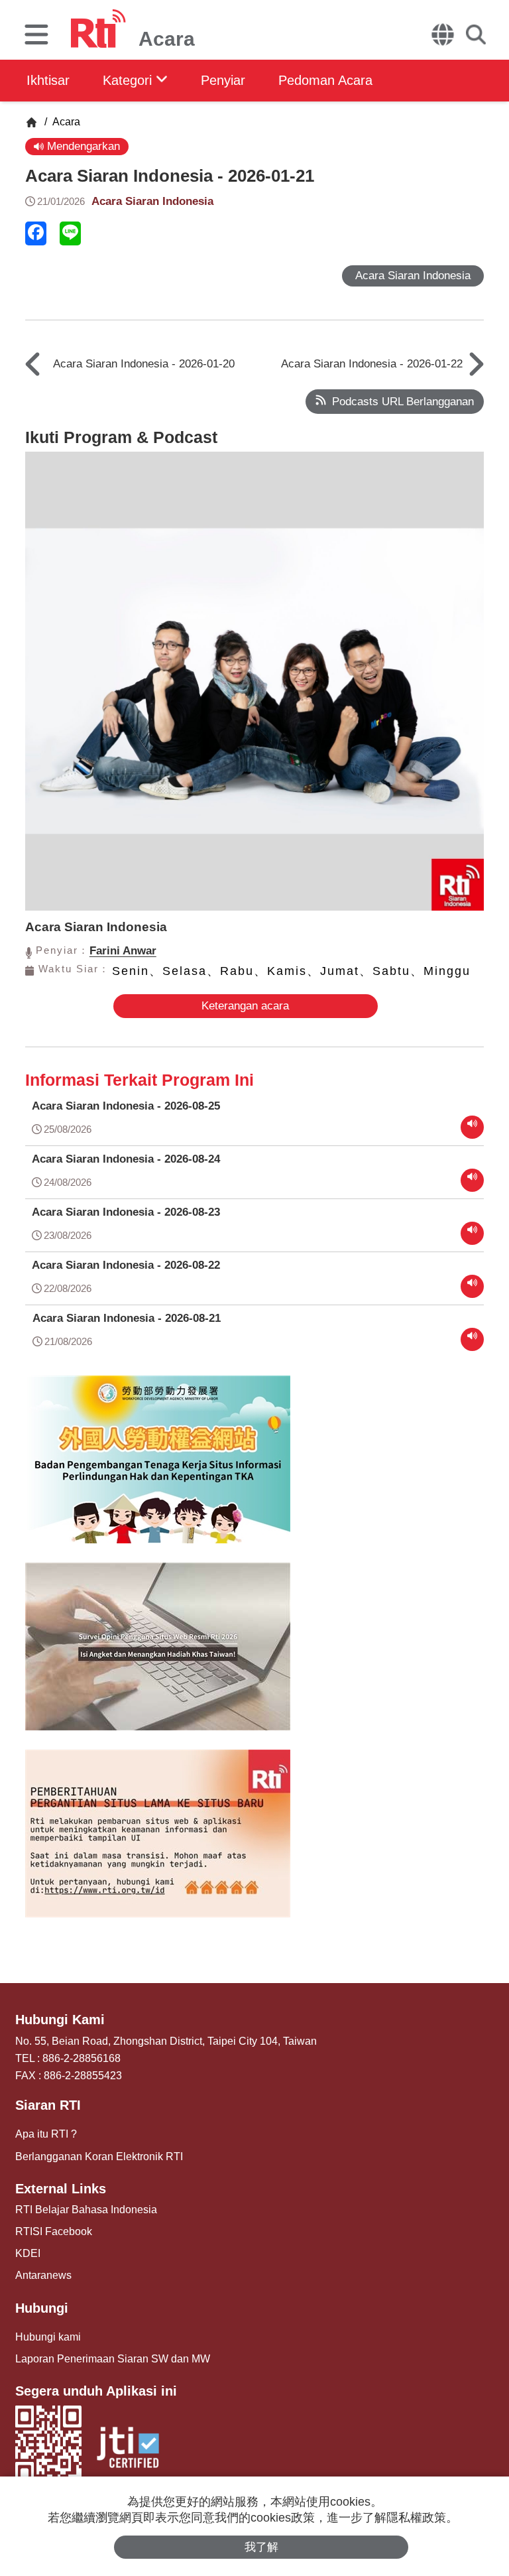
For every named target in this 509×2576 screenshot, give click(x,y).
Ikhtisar (48, 80)
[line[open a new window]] (70, 233)
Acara (65, 122)
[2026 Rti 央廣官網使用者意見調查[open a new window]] (158, 1656)
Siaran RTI (48, 2105)
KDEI (28, 2253)
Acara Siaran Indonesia (152, 201)
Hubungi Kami (60, 2020)
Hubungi (42, 2308)
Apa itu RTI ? (46, 2134)
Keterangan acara (245, 1006)
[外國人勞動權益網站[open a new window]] (158, 1469)
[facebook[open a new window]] (36, 233)
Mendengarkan (82, 146)
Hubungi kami (48, 2337)
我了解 (261, 2547)
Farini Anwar (123, 951)
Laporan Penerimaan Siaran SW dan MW (113, 2359)
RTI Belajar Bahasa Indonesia (86, 2210)
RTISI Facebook (54, 2231)
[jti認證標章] (128, 2449)
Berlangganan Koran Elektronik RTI (99, 2157)
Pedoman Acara (325, 80)
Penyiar (223, 80)
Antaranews (43, 2275)
